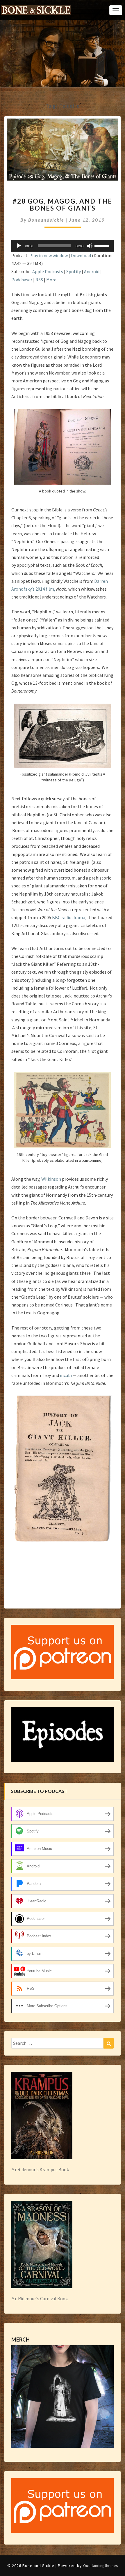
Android (92, 271)
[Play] (19, 246)
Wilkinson (51, 1179)
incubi (66, 1375)
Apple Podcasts (48, 271)
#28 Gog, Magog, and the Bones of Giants (63, 205)
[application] (63, 246)
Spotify (74, 271)
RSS (39, 280)
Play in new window (49, 255)
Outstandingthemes (101, 2566)
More (51, 280)
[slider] (103, 245)
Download (81, 255)
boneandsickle (46, 220)
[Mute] (90, 246)
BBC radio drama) (69, 917)
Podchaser (22, 280)
